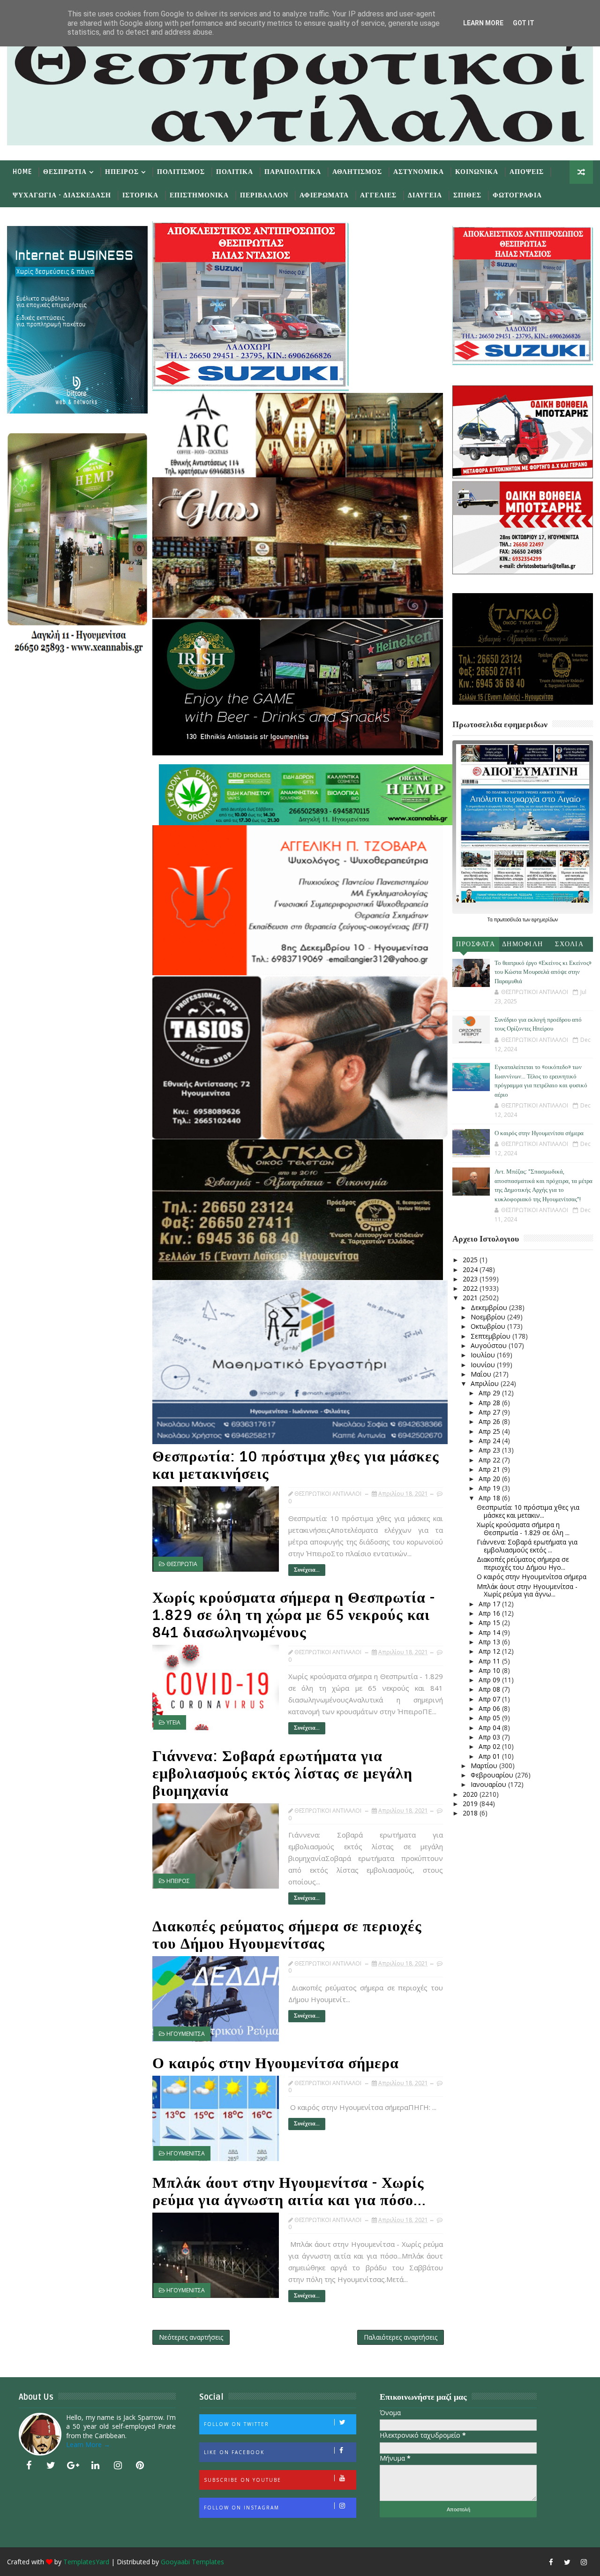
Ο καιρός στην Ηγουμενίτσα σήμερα (276, 2063)
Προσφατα (476, 944)
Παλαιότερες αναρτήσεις (401, 2337)
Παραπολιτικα (293, 172)
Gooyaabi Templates (192, 2562)
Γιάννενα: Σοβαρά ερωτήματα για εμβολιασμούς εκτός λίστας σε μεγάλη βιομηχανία (282, 1774)
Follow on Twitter (236, 2424)
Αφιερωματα (324, 195)
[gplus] (73, 2465)
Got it (524, 23)
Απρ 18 (490, 1498)
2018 (471, 1813)
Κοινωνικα (477, 172)
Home (22, 172)
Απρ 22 (490, 1460)
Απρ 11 (490, 1661)
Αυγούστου (490, 1345)
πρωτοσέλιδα (508, 919)
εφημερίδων (545, 919)
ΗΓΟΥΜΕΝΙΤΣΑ (186, 2034)
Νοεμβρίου (489, 1317)
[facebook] (29, 2465)
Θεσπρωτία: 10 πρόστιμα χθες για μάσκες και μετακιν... (528, 1511)
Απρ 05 (490, 1718)
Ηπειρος (122, 172)
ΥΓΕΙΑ (173, 1722)
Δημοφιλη (523, 944)
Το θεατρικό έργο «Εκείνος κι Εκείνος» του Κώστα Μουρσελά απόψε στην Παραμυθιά (543, 972)
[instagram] (118, 2465)
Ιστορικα (140, 195)
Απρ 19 (490, 1488)
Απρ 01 (490, 1756)
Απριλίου (486, 1383)
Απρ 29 (490, 1393)
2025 (471, 1260)
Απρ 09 (490, 1680)
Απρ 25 (490, 1431)
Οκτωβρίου (489, 1326)
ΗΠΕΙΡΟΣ (178, 1881)
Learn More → (88, 2444)
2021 (471, 1298)
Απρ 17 (490, 1604)
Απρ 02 (490, 1746)
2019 (471, 1804)
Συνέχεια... (307, 1570)
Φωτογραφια (517, 195)
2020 (471, 1794)
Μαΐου (482, 1374)
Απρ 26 (490, 1421)
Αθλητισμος (357, 172)
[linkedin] (96, 2465)
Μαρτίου (485, 1766)
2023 (471, 1279)
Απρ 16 (490, 1613)
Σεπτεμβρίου (491, 1336)
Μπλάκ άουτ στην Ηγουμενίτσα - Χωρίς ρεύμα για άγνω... (527, 1590)
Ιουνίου (484, 1365)
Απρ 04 (490, 1728)
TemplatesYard (86, 2562)
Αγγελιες (378, 195)
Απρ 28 (490, 1403)
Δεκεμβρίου (490, 1307)
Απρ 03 (490, 1737)
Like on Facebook (234, 2452)
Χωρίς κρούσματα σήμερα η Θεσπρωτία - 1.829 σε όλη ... (523, 1529)
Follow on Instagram (242, 2508)
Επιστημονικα (199, 195)
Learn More (483, 23)
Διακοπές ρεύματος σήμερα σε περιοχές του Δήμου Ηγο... (523, 1563)
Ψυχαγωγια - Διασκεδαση (62, 195)
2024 (471, 1269)
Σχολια (569, 944)
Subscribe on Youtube (243, 2480)
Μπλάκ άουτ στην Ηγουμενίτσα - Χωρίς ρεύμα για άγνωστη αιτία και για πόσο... (289, 2192)
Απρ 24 (490, 1441)
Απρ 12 (490, 1651)
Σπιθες (467, 195)
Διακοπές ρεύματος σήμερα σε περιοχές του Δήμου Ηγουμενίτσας (287, 1935)
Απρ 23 (490, 1450)
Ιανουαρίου (489, 1784)
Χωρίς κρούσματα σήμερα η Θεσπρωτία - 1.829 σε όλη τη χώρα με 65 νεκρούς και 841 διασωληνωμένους (294, 1615)
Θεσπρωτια (65, 172)
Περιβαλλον (264, 195)
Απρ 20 (490, 1479)
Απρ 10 (490, 1670)
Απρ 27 (490, 1412)
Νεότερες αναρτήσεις (191, 2337)
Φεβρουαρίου (493, 1775)
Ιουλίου (484, 1355)
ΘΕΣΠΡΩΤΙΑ (182, 1564)
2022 (471, 1288)
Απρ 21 (490, 1469)
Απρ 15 (490, 1623)
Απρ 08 (490, 1689)
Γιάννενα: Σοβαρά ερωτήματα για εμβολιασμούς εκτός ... (527, 1546)
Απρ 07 (490, 1699)
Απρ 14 (490, 1632)
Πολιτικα (235, 172)
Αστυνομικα (419, 172)
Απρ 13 (490, 1642)
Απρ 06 (490, 1708)
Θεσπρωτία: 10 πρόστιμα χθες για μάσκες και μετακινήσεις (296, 1465)
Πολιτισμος (181, 172)
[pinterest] (140, 2465)
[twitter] (51, 2465)
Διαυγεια (425, 195)
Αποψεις (527, 172)
